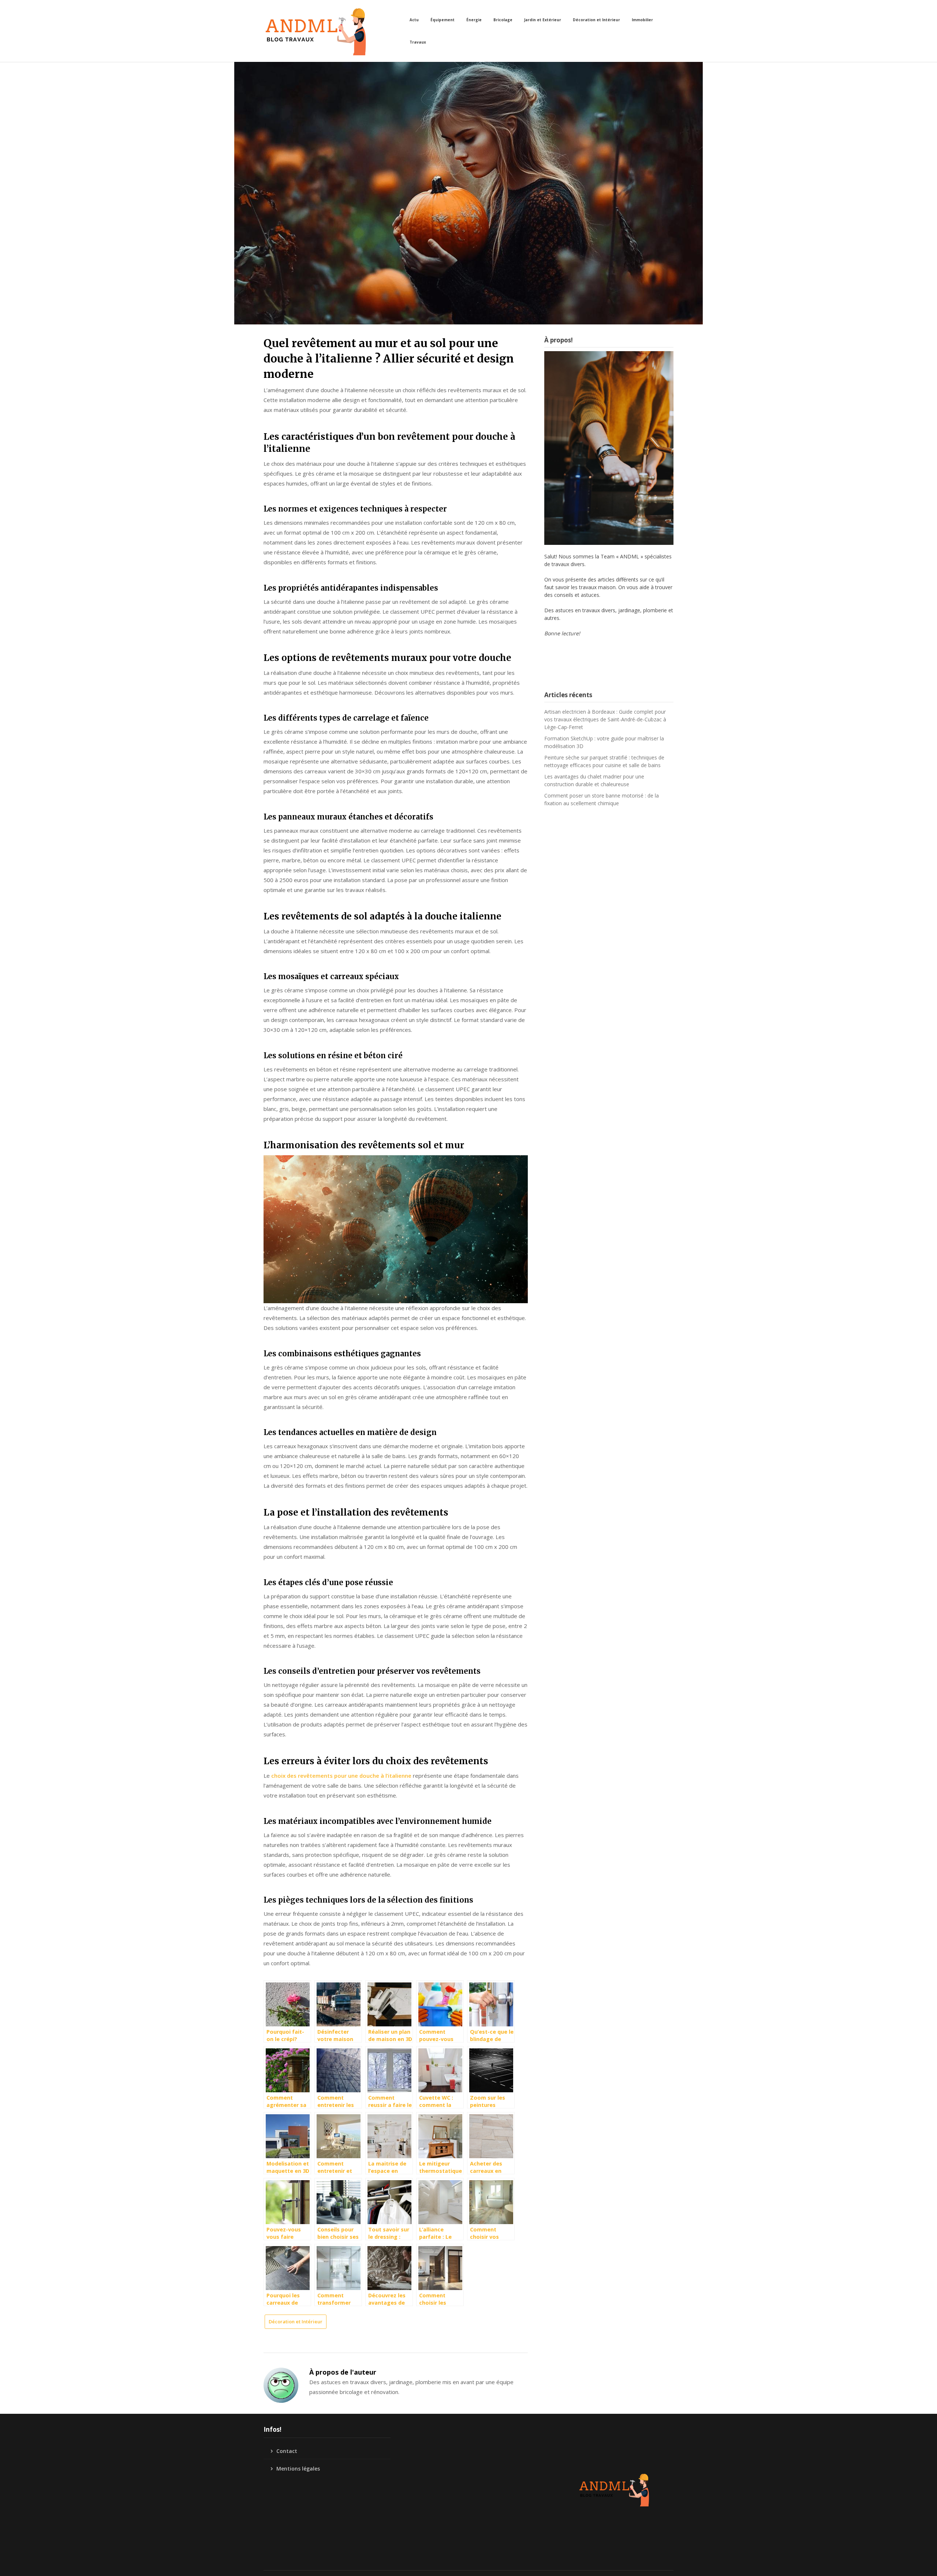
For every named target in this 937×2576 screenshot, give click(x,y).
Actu (414, 20)
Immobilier (642, 20)
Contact (287, 2451)
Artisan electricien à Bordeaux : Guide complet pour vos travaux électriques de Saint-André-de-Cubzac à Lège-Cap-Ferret (605, 719)
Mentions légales (298, 2469)
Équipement (443, 20)
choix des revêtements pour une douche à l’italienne (341, 1776)
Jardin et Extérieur (543, 20)
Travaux (418, 42)
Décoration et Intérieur (596, 20)
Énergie (474, 20)
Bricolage (503, 20)
